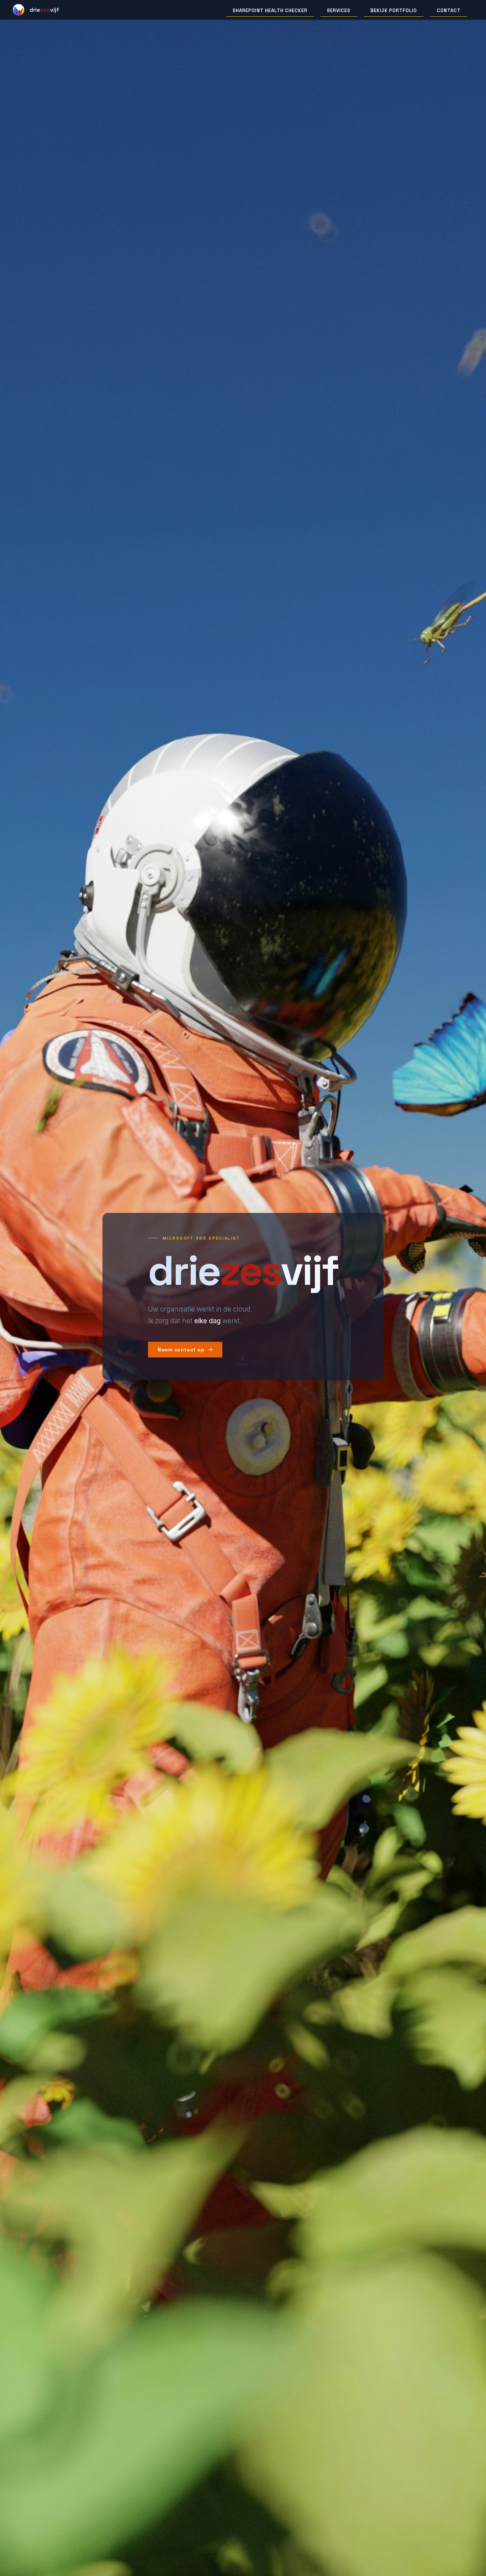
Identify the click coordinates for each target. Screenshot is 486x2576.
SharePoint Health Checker (270, 11)
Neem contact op (181, 1350)
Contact (449, 11)
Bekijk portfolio (394, 11)
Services (339, 11)
